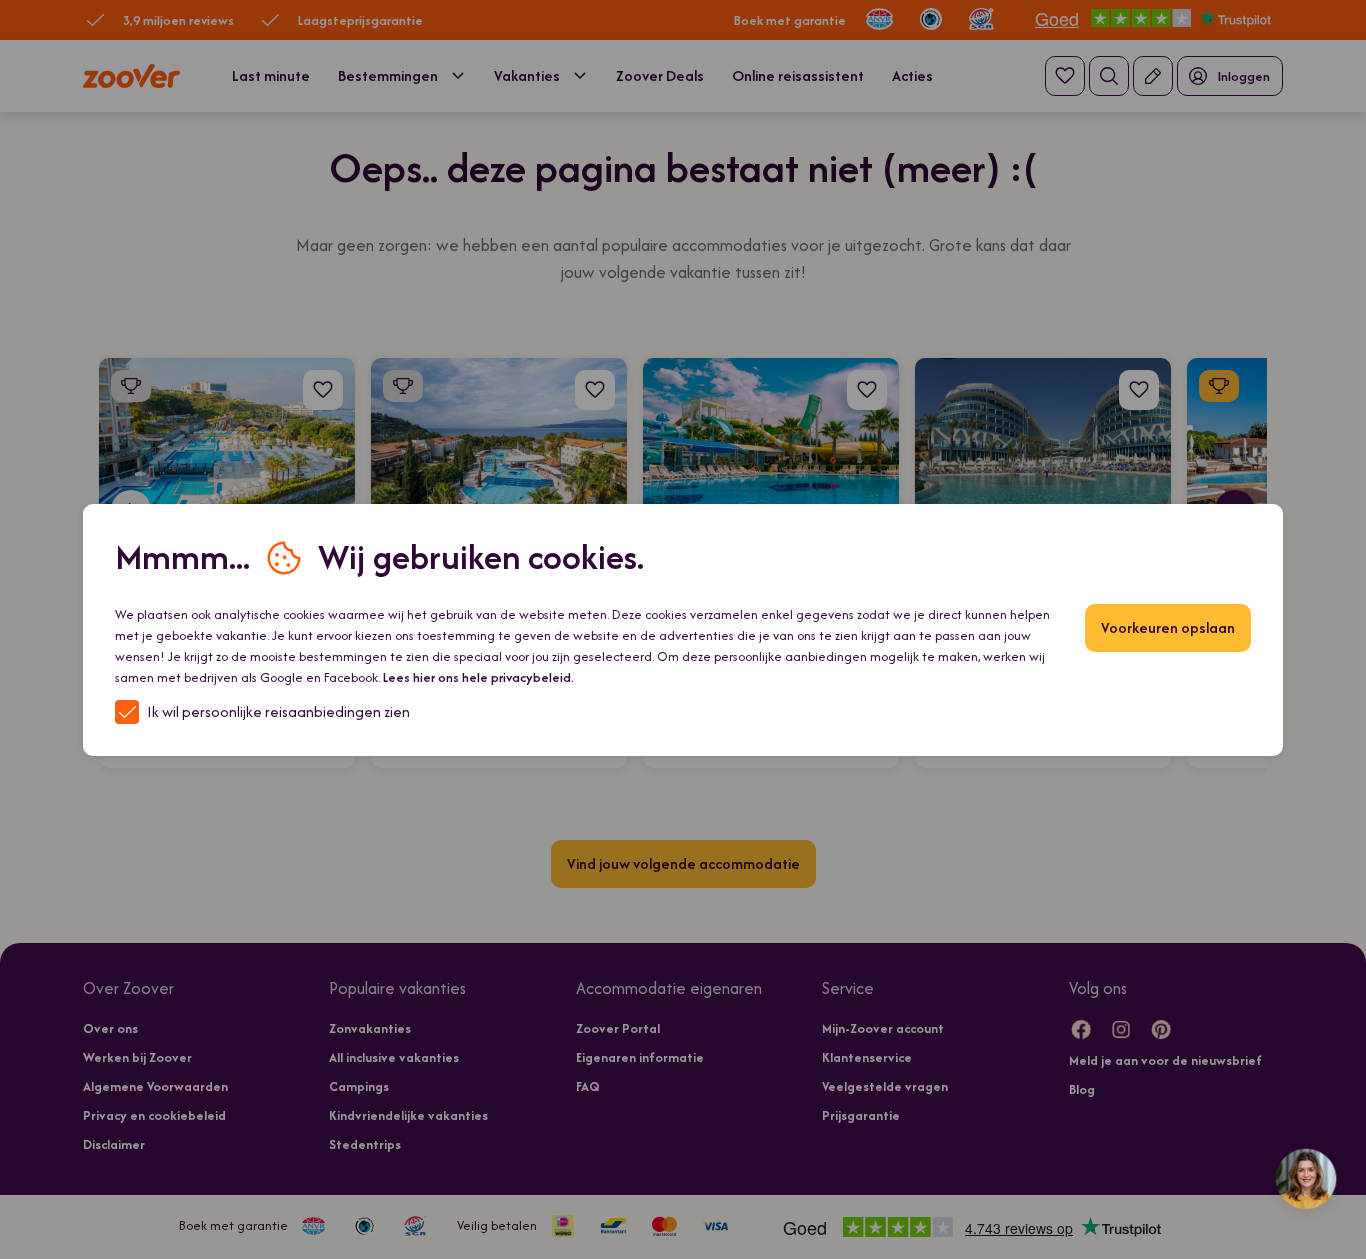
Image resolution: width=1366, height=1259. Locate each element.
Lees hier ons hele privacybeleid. (478, 677)
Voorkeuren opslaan (1168, 627)
